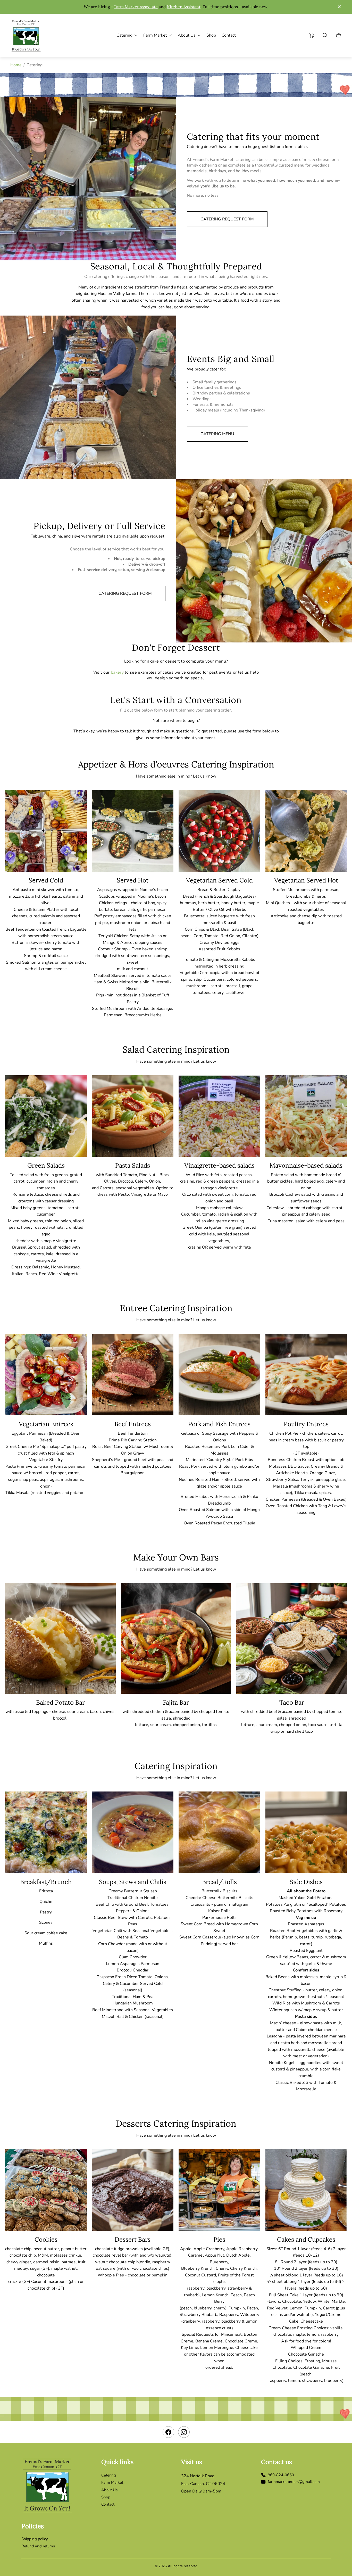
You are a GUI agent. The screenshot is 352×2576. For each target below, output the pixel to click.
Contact (108, 2504)
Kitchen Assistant (184, 7)
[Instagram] (184, 2432)
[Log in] (311, 35)
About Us (109, 2490)
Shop (106, 2497)
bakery (117, 672)
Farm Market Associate (136, 7)
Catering (109, 2475)
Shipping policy (35, 2539)
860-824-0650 (281, 2475)
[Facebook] (168, 2432)
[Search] (325, 35)
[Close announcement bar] (339, 7)
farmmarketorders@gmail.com (294, 2482)
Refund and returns (38, 2546)
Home (16, 65)
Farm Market (112, 2482)
